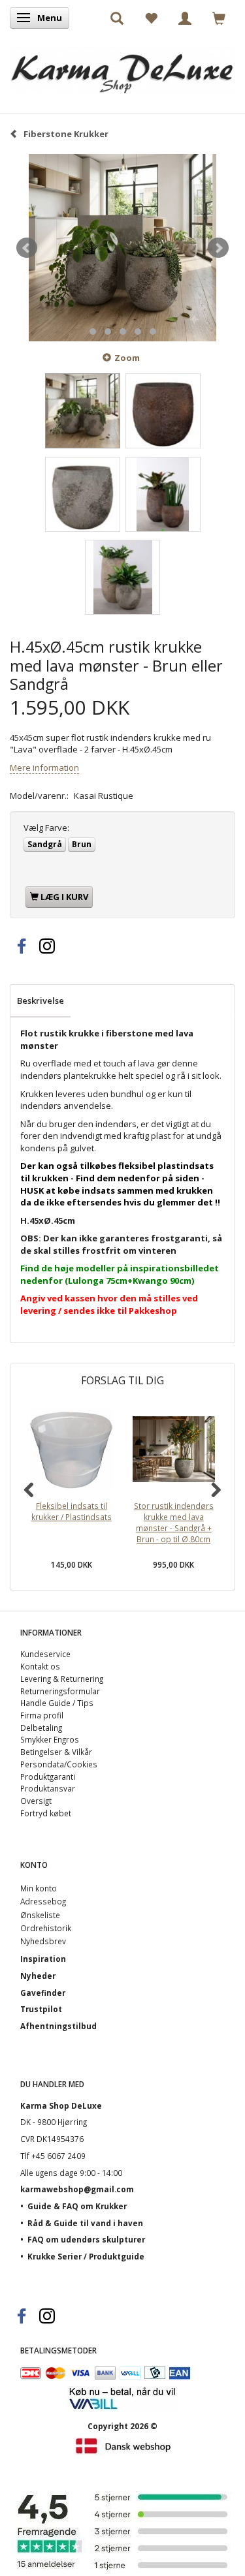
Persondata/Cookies (59, 1764)
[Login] (185, 18)
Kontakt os (40, 1666)
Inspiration (43, 1959)
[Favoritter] (151, 18)
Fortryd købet (46, 1813)
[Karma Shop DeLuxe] (122, 67)
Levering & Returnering (62, 1679)
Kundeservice (45, 1654)
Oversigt (36, 1801)
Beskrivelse (41, 1001)
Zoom (127, 358)
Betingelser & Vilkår (56, 1752)
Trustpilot (41, 2009)
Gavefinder (43, 1993)
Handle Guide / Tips (57, 1703)
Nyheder (38, 1976)
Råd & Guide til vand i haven (85, 2223)
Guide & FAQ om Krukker (77, 2206)
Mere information (44, 768)
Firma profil (42, 1715)
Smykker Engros (50, 1739)
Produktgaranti (48, 1777)
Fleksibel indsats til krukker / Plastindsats (72, 1511)
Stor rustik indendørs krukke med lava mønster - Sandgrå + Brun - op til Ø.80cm (174, 1522)
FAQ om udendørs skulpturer (86, 2239)
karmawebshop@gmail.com (77, 2189)
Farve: (46, 828)
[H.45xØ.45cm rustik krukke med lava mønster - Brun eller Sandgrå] (122, 248)
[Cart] (219, 18)
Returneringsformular (60, 1691)
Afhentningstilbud (58, 2026)
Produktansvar (48, 1788)
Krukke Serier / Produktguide (86, 2256)
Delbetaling (41, 1728)
